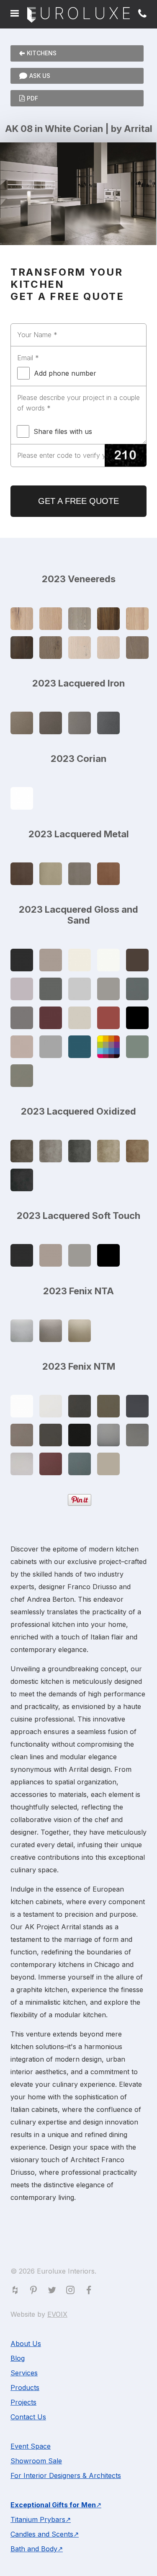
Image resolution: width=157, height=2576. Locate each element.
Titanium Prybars (38, 2519)
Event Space (31, 2446)
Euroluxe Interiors (78, 15)
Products (25, 2388)
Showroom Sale (36, 2461)
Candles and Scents (42, 2534)
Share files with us (63, 431)
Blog (18, 2358)
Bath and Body (34, 2549)
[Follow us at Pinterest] (35, 2292)
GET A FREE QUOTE (78, 501)
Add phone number (65, 373)
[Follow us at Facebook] (90, 2292)
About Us (26, 2344)
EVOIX (57, 2314)
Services (24, 2373)
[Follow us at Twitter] (54, 2292)
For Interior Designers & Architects (66, 2475)
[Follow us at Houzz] (17, 2292)
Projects (23, 2402)
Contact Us (28, 2417)
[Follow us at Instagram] (72, 2292)
